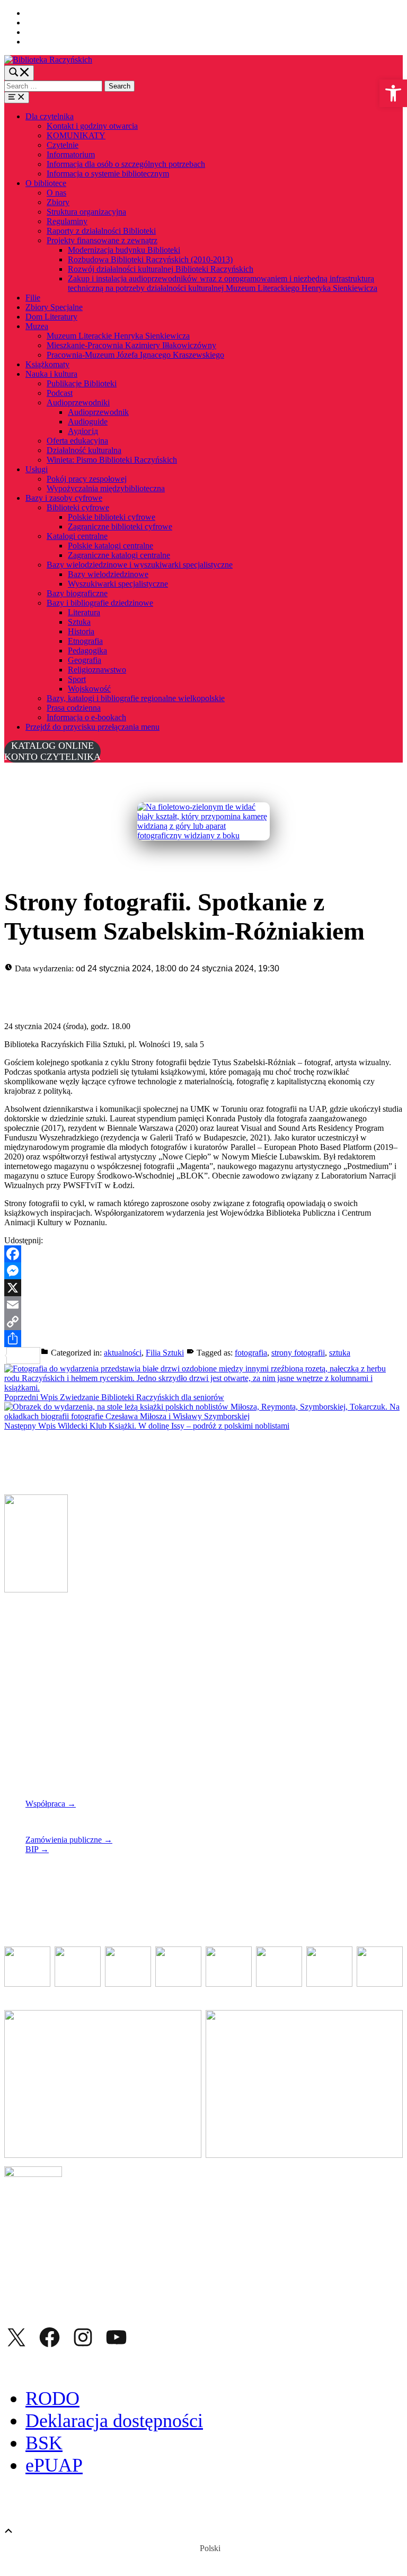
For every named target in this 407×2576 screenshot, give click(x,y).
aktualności (123, 1353)
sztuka (340, 1353)
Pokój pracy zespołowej (87, 479)
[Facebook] (203, 1254)
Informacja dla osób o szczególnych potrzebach (126, 164)
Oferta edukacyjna (77, 441)
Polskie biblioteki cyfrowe (112, 517)
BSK (44, 2443)
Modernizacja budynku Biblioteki (124, 250)
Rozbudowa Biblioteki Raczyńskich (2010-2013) (150, 259)
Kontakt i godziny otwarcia (92, 126)
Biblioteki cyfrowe (78, 507)
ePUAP (54, 2465)
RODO (52, 2398)
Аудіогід (83, 431)
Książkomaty (47, 364)
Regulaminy (67, 221)
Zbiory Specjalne (54, 307)
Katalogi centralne (77, 536)
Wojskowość (89, 689)
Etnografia (85, 641)
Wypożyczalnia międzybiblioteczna (106, 488)
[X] (203, 1288)
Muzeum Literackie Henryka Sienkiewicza (118, 336)
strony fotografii (298, 1353)
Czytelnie (63, 145)
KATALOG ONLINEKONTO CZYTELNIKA (52, 751)
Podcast (60, 393)
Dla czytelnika (50, 116)
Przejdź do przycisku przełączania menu (92, 727)
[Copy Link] (203, 1322)
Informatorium (71, 154)
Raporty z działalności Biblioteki (101, 231)
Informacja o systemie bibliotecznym (108, 174)
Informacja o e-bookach (86, 717)
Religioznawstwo (97, 670)
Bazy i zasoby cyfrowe (64, 498)
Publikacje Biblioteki (82, 383)
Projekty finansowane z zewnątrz (102, 240)
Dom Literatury (51, 317)
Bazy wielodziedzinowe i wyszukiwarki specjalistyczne (140, 565)
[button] (393, 93)
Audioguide (88, 422)
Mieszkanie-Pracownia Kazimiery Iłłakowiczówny (131, 345)
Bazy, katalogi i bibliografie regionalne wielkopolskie (136, 698)
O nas (56, 193)
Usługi (37, 469)
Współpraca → (51, 1804)
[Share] (203, 1339)
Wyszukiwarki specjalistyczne (118, 584)
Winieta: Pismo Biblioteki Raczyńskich (112, 460)
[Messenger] (203, 1271)
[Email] (203, 1305)
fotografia (251, 1353)
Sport (77, 679)
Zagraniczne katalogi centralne (119, 555)
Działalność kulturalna (84, 450)
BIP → (37, 1849)
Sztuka (79, 622)
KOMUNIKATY (76, 135)
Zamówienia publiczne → (69, 1840)
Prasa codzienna (74, 708)
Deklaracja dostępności (114, 2421)
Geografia (85, 660)
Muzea (37, 326)
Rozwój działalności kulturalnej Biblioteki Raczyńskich (161, 269)
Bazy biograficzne (77, 593)
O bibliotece (46, 183)
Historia (81, 631)
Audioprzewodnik (98, 412)
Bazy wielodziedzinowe (108, 574)
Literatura (84, 612)
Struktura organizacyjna (86, 212)
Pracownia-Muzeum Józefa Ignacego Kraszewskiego (135, 355)
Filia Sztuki (165, 1353)
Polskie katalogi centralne (110, 546)
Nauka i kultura (51, 374)
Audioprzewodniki (78, 402)
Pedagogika (87, 650)
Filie (33, 298)
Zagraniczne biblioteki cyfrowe (120, 526)
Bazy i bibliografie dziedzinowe (100, 603)
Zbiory (58, 202)
